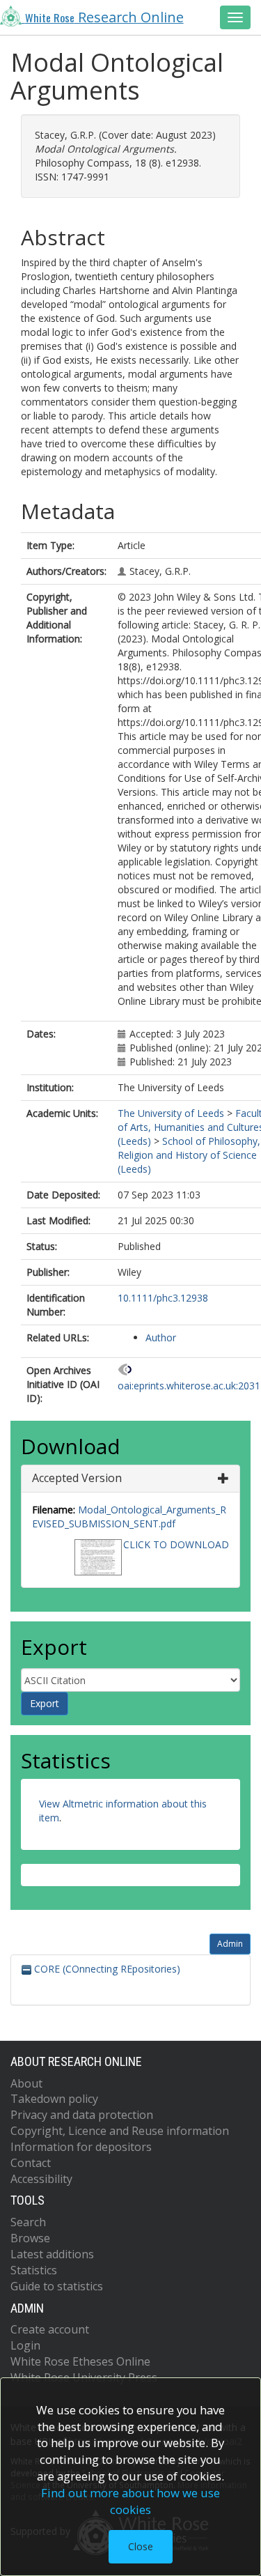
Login (25, 2345)
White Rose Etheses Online (80, 2361)
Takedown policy (54, 2099)
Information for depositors (81, 2147)
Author (161, 1337)
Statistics (34, 2270)
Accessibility (41, 2179)
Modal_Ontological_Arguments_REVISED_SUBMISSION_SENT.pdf (129, 1517)
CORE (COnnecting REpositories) (106, 1969)
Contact (31, 2163)
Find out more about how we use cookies (130, 2501)
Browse (30, 2238)
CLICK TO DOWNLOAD (176, 1544)
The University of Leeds (171, 1113)
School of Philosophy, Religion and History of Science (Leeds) (189, 1155)
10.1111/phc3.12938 (163, 1298)
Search (28, 2222)
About (26, 2083)
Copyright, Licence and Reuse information (120, 2131)
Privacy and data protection (82, 2115)
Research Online (104, 17)
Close (141, 2546)
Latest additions (52, 2254)
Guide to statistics (57, 2286)
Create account (50, 2329)
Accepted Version (77, 1478)
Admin (230, 1944)
